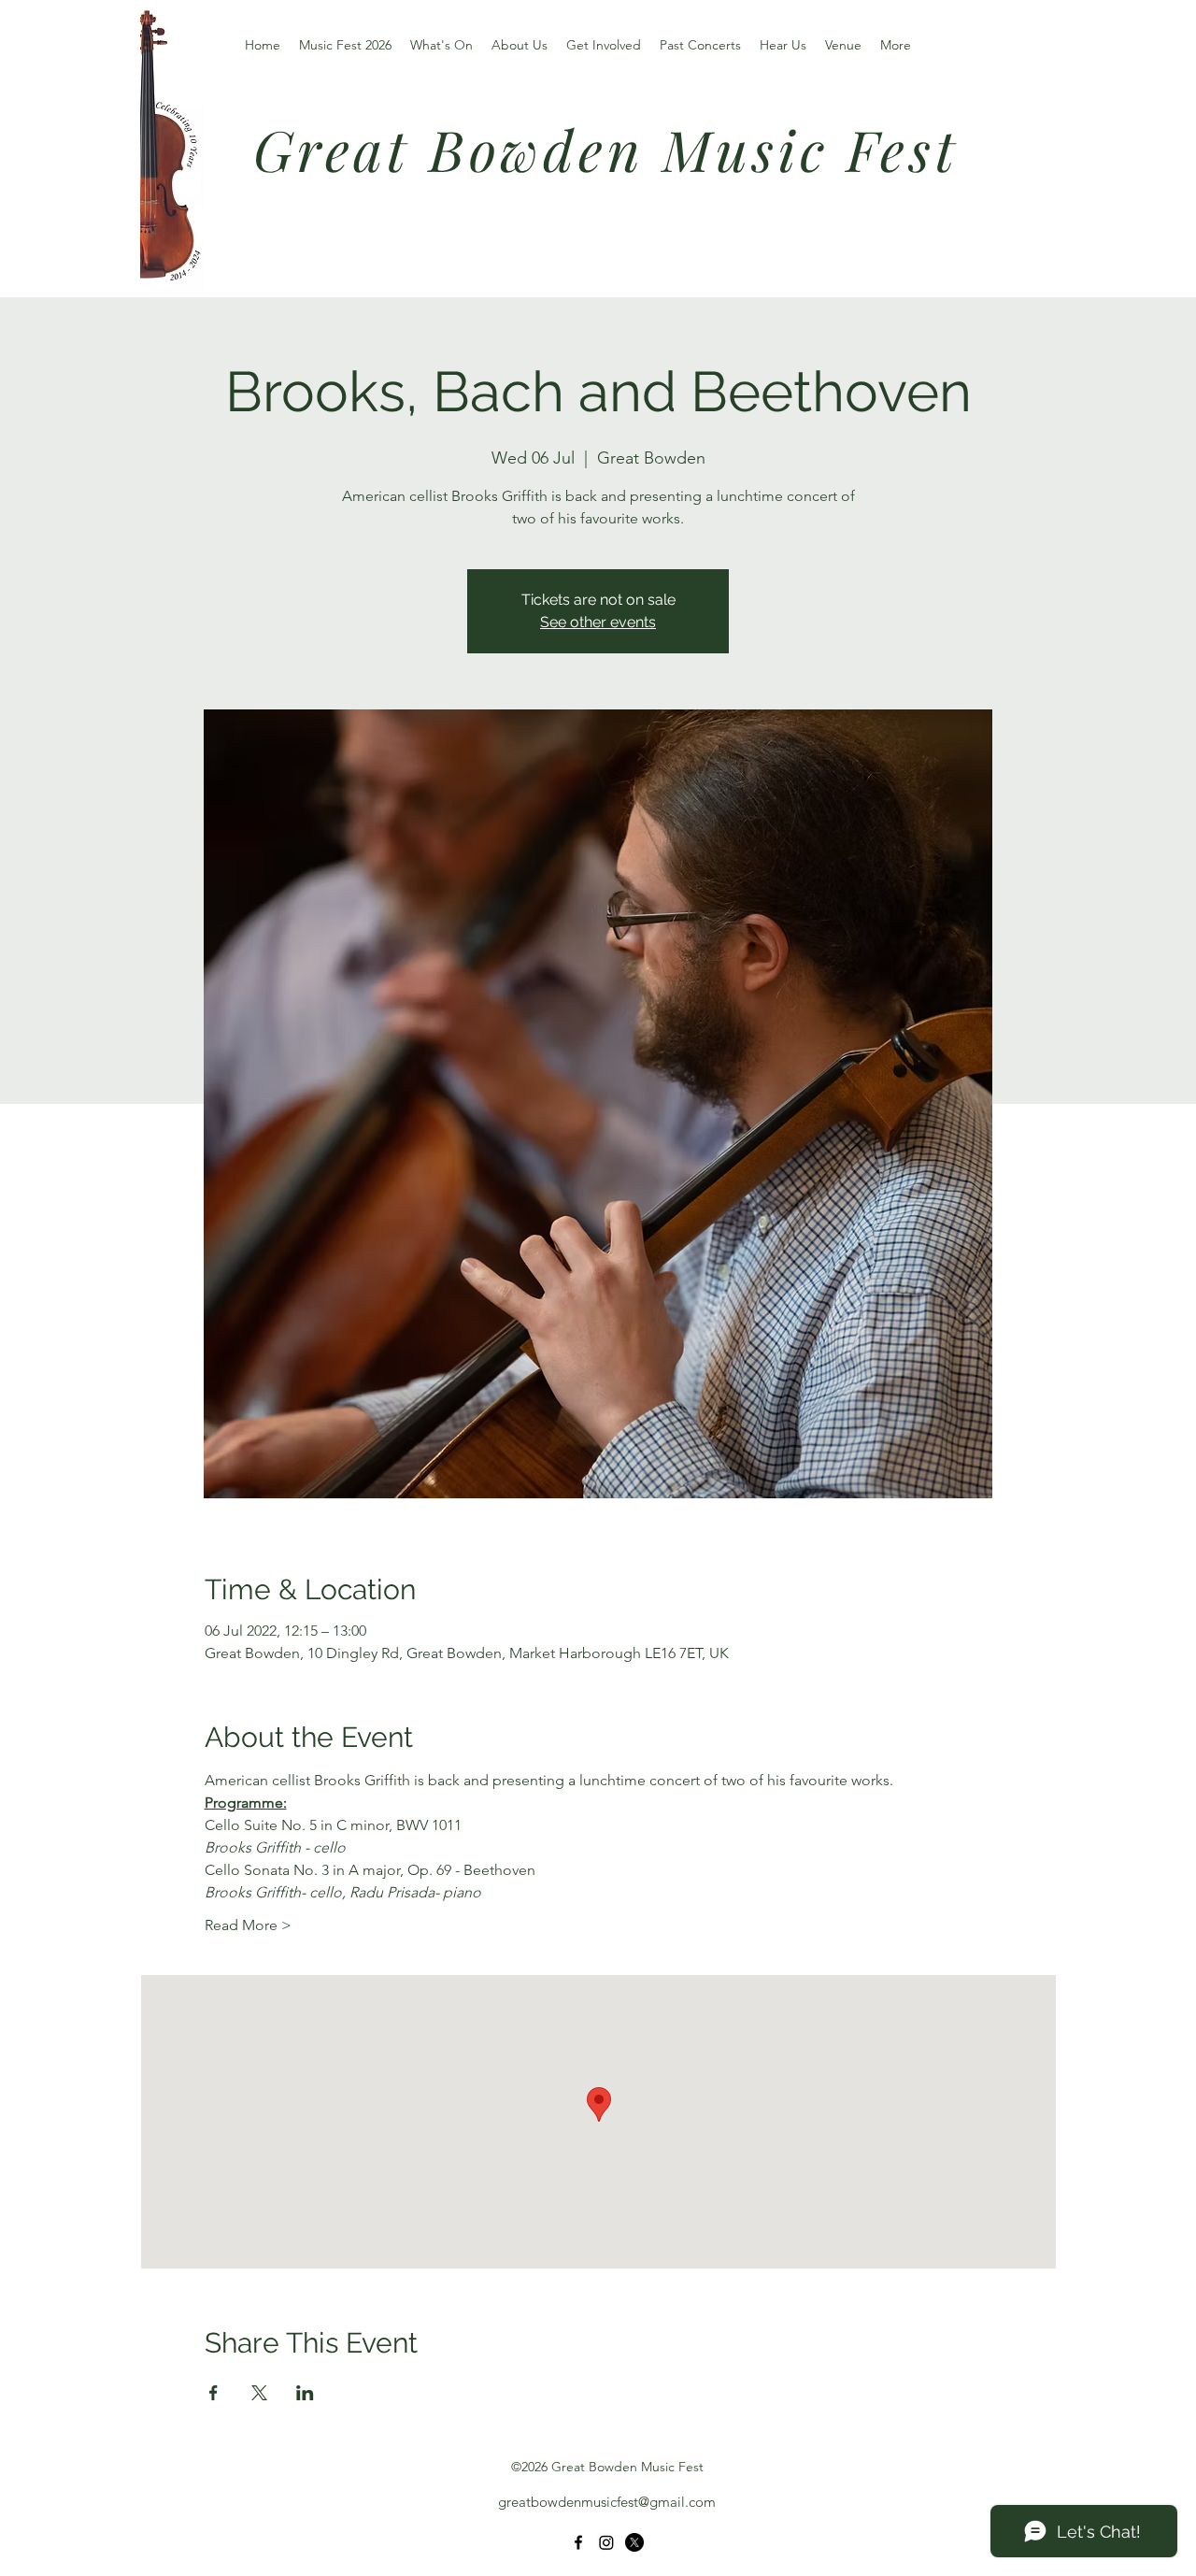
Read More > (248, 1925)
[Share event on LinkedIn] (305, 2393)
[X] (634, 2542)
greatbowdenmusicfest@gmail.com (607, 2502)
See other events (598, 622)
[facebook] (578, 2542)
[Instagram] (606, 2542)
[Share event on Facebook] (214, 2393)
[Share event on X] (259, 2393)
